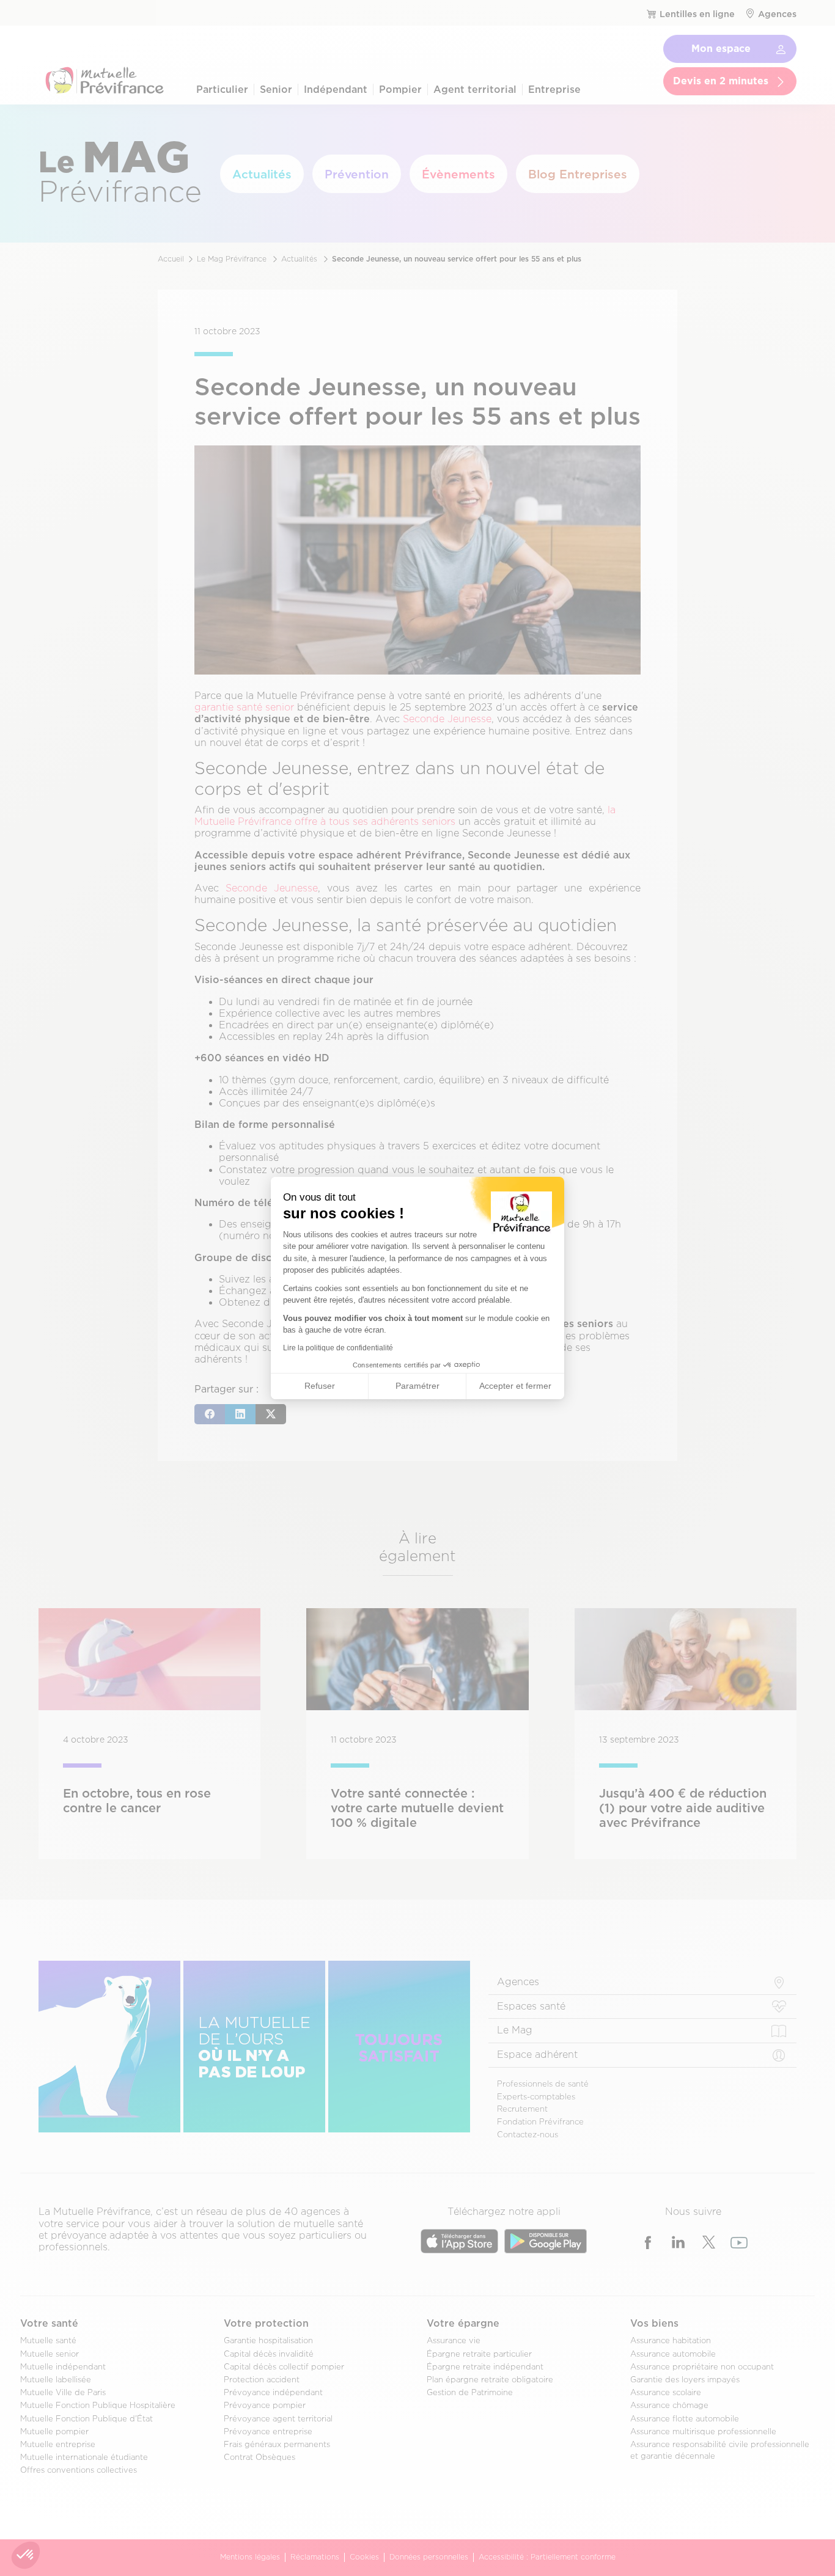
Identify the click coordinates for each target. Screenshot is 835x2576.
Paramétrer (417, 1386)
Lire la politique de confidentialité (338, 1348)
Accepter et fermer (515, 1386)
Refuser (320, 1386)
